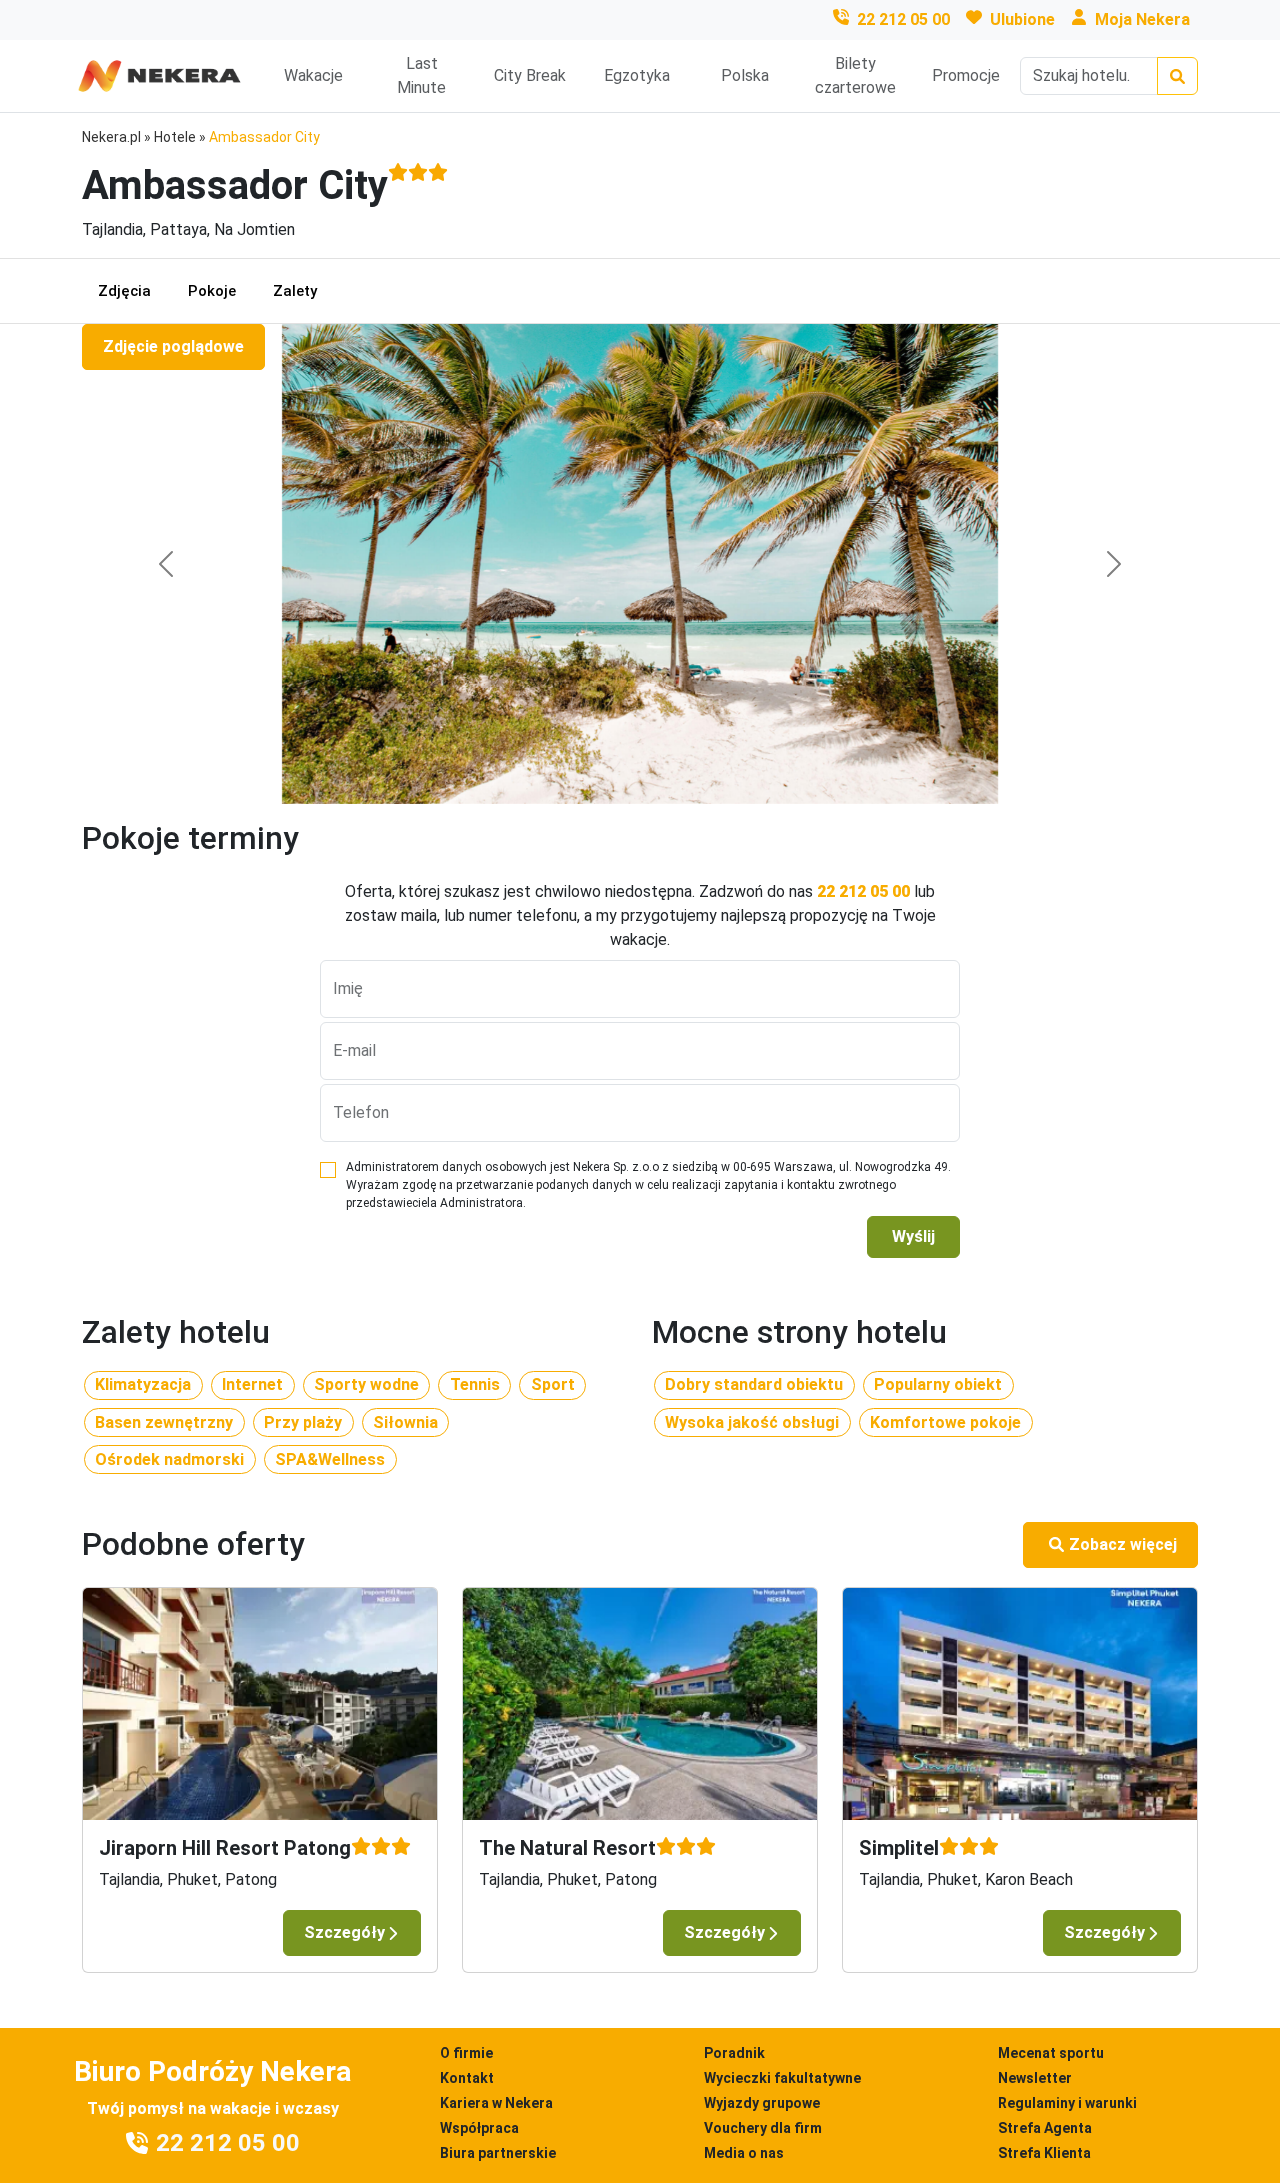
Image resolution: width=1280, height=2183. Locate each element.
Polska (745, 75)
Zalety (295, 291)
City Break (530, 75)
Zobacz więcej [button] (1123, 1544)
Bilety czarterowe (855, 75)
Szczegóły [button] (344, 1932)
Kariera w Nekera (496, 2103)
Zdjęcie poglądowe (173, 346)
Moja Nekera (1142, 19)
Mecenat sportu (1051, 2053)
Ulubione (1022, 19)
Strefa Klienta (1044, 2153)
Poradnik (734, 2053)
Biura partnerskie (498, 2153)
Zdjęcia (124, 291)
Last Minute (421, 75)
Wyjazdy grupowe (762, 2103)
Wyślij (913, 1236)
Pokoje (212, 291)
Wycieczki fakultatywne (782, 2078)
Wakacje (313, 75)
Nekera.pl (111, 137)
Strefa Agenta (1045, 2128)
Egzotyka (637, 75)
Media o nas (744, 2153)
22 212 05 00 (903, 19)
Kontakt (467, 2078)
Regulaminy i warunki (1067, 2103)
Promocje (966, 75)
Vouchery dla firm (763, 2128)
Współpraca (479, 2128)
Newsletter (1035, 2078)
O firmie (466, 2053)
